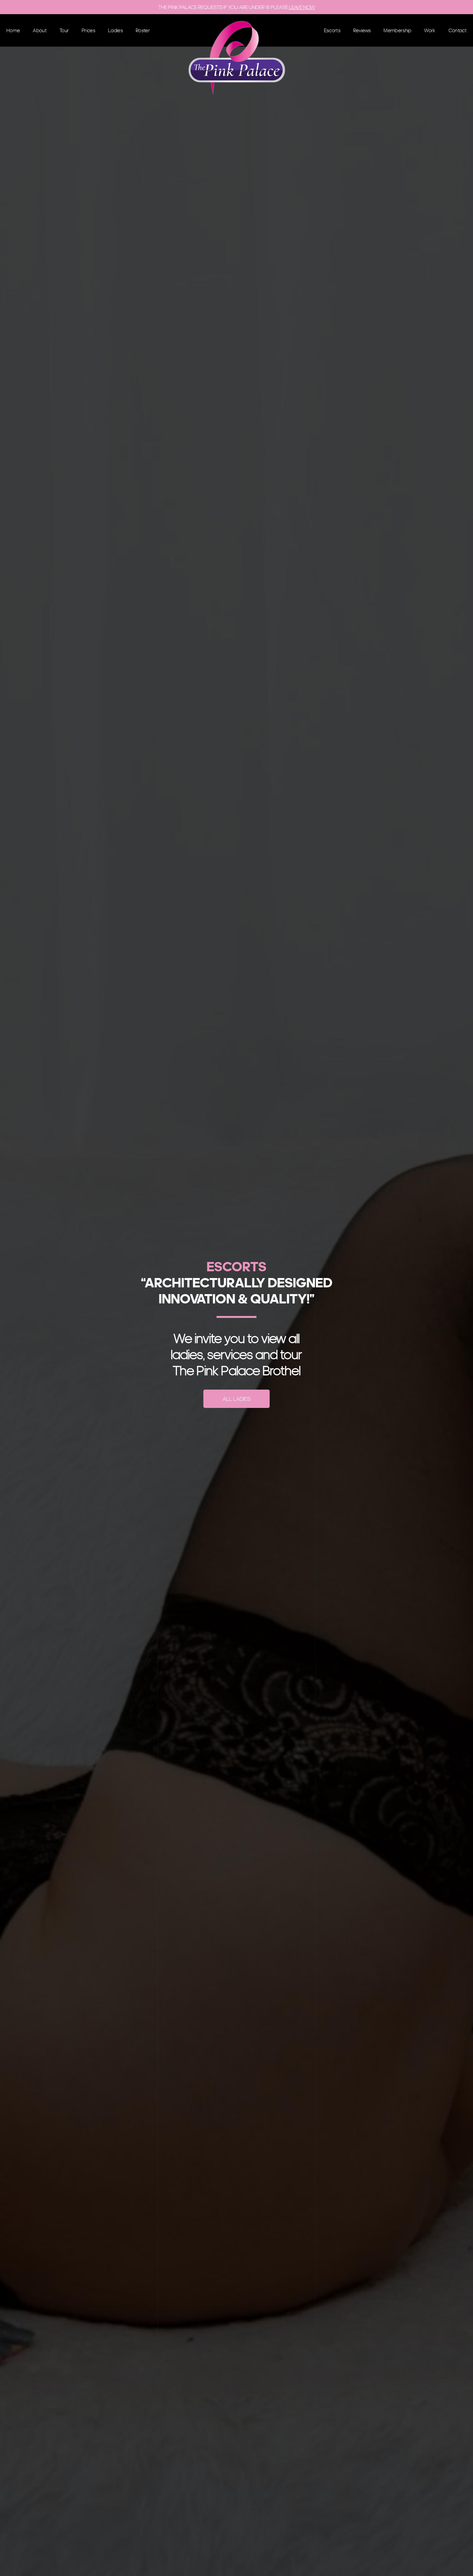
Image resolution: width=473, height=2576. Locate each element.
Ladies (116, 30)
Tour (64, 30)
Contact (458, 30)
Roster (143, 30)
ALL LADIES (236, 1399)
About (40, 30)
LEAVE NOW (302, 7)
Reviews (362, 30)
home (13, 30)
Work (430, 30)
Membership (397, 30)
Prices (88, 30)
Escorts (332, 30)
